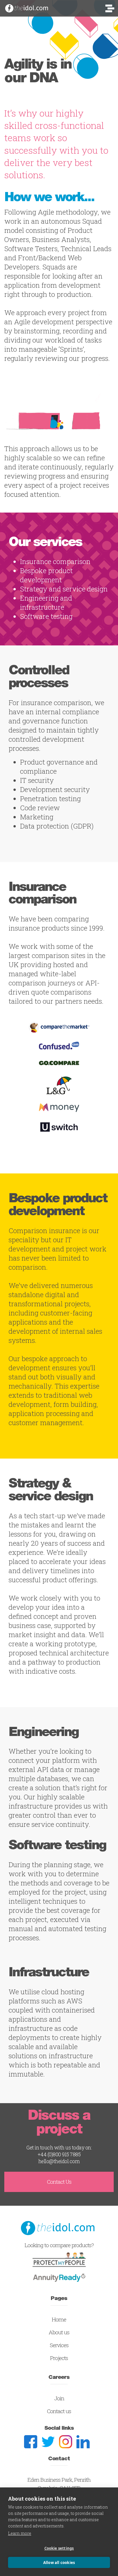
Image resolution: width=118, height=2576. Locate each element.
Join (59, 2398)
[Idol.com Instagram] (68, 2442)
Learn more (20, 2533)
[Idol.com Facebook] (33, 2442)
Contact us (59, 2411)
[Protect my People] (59, 2259)
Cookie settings (59, 2548)
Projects (59, 2358)
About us (59, 2332)
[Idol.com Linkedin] (85, 2442)
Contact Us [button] (59, 2182)
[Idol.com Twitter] (50, 2442)
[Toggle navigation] (110, 10)
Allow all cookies (59, 2563)
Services (59, 2345)
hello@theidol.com (59, 2161)
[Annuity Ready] (59, 2276)
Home (59, 2319)
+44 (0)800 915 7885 (59, 2154)
